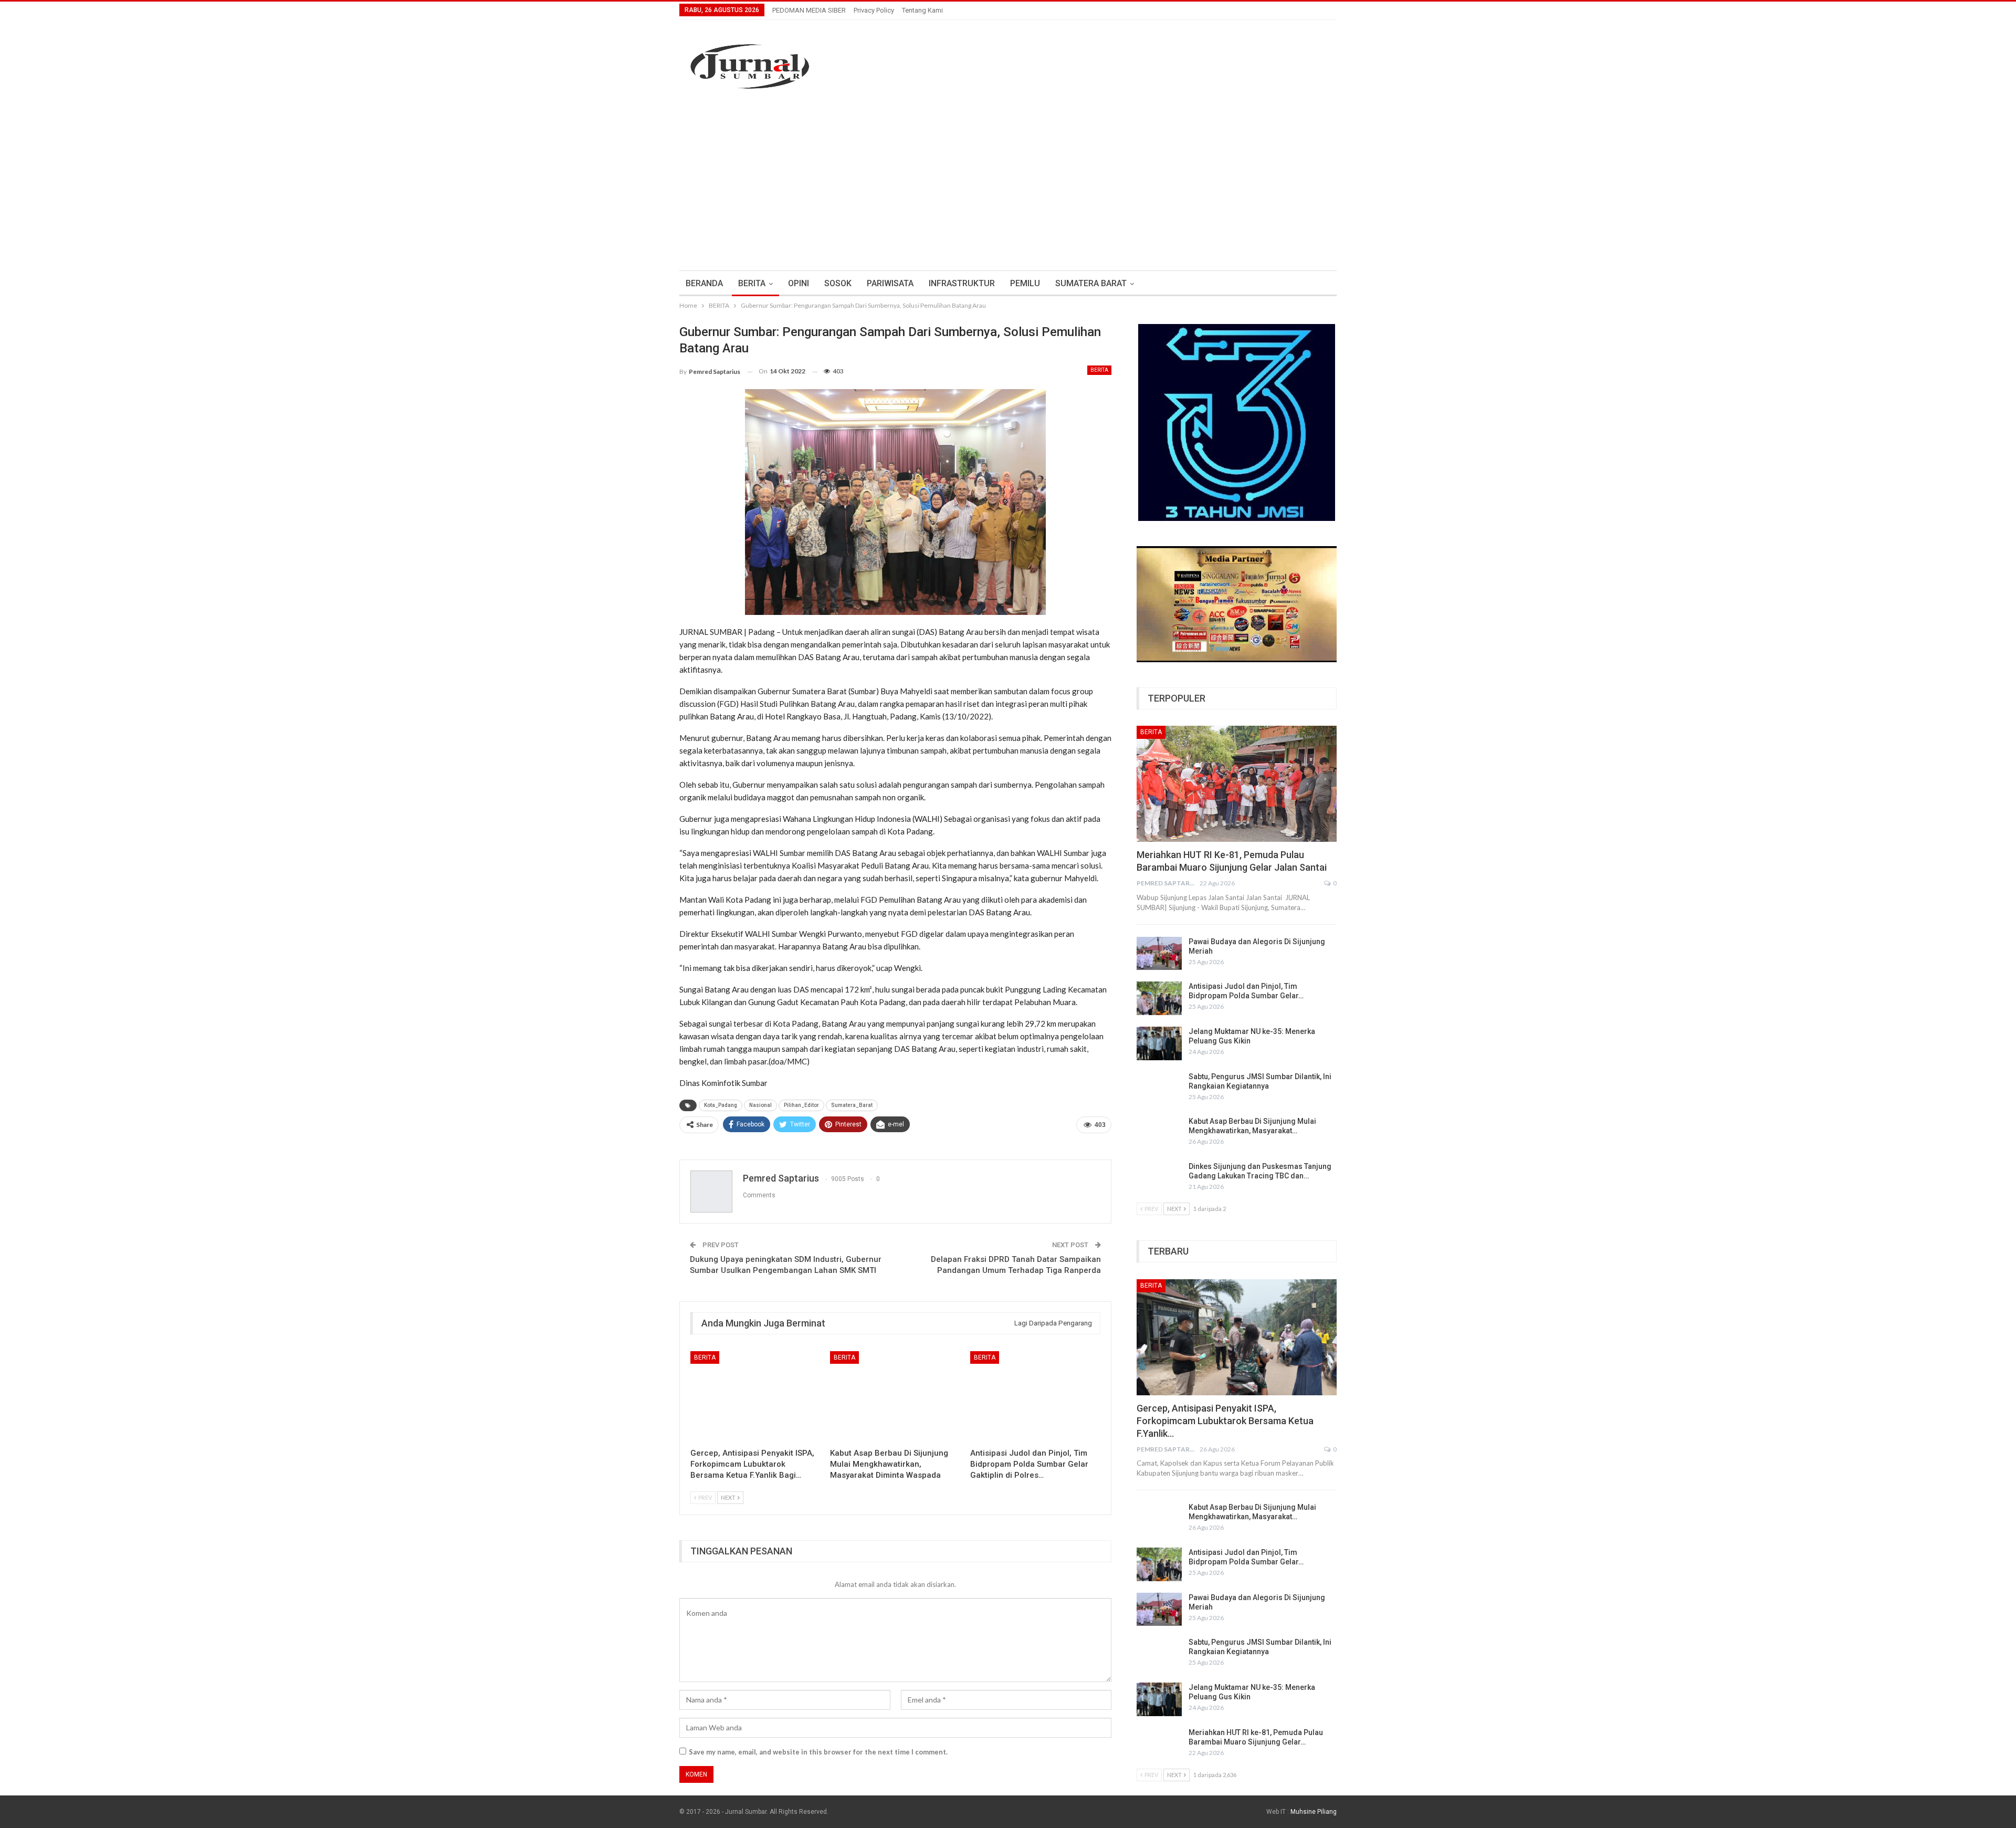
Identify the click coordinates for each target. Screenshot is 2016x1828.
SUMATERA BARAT (1091, 283)
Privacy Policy (874, 10)
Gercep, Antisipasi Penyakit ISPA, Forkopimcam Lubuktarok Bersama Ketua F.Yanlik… (1225, 1421)
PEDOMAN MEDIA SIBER (809, 10)
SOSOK (838, 283)
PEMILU (1025, 283)
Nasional (760, 1105)
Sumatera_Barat (852, 1105)
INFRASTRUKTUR (962, 283)
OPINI (799, 283)
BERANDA (704, 283)
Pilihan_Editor (801, 1105)
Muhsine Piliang (1314, 1812)
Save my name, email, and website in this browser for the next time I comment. (818, 1752)
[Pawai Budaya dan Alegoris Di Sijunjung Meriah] (1159, 954)
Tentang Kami (922, 10)
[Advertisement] (1008, 181)
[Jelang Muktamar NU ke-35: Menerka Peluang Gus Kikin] (1159, 1043)
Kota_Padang (721, 1105)
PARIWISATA (890, 283)
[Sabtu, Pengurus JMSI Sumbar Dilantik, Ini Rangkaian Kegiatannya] (1159, 1089)
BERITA (752, 283)
